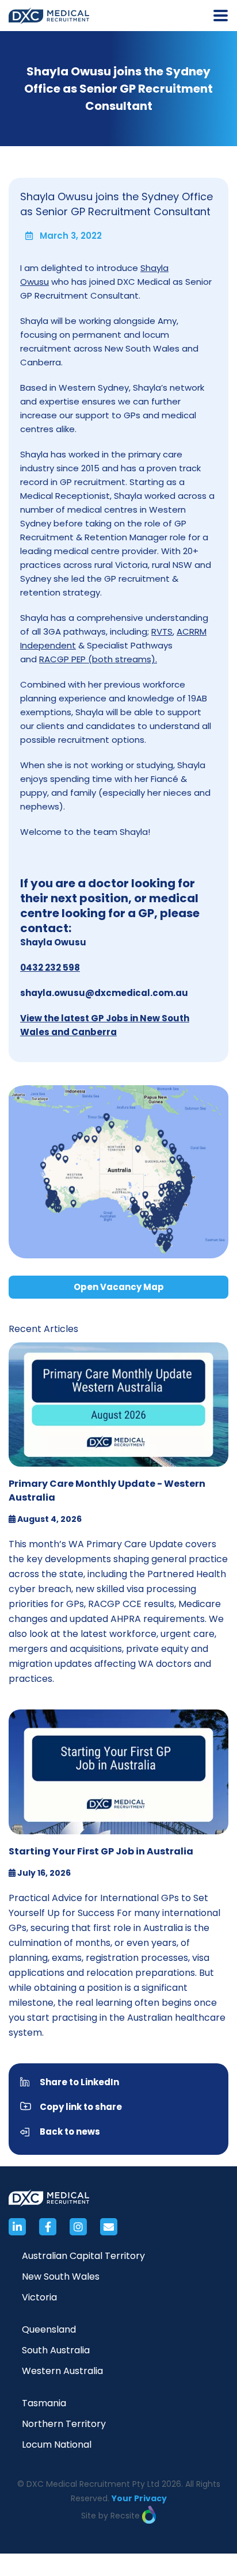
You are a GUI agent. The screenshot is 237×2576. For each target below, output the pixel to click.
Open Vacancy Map (119, 1287)
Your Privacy (139, 2498)
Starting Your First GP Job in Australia (101, 1851)
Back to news (70, 2132)
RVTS (162, 631)
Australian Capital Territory (83, 2256)
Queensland (49, 2329)
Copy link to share (81, 2107)
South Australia (56, 2350)
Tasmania (44, 2403)
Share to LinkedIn (79, 2082)
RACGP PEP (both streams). (98, 659)
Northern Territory (64, 2424)
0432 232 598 (50, 968)
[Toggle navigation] (221, 16)
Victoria (39, 2297)
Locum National (57, 2445)
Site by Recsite (112, 2516)
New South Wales (61, 2277)
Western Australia (62, 2371)
